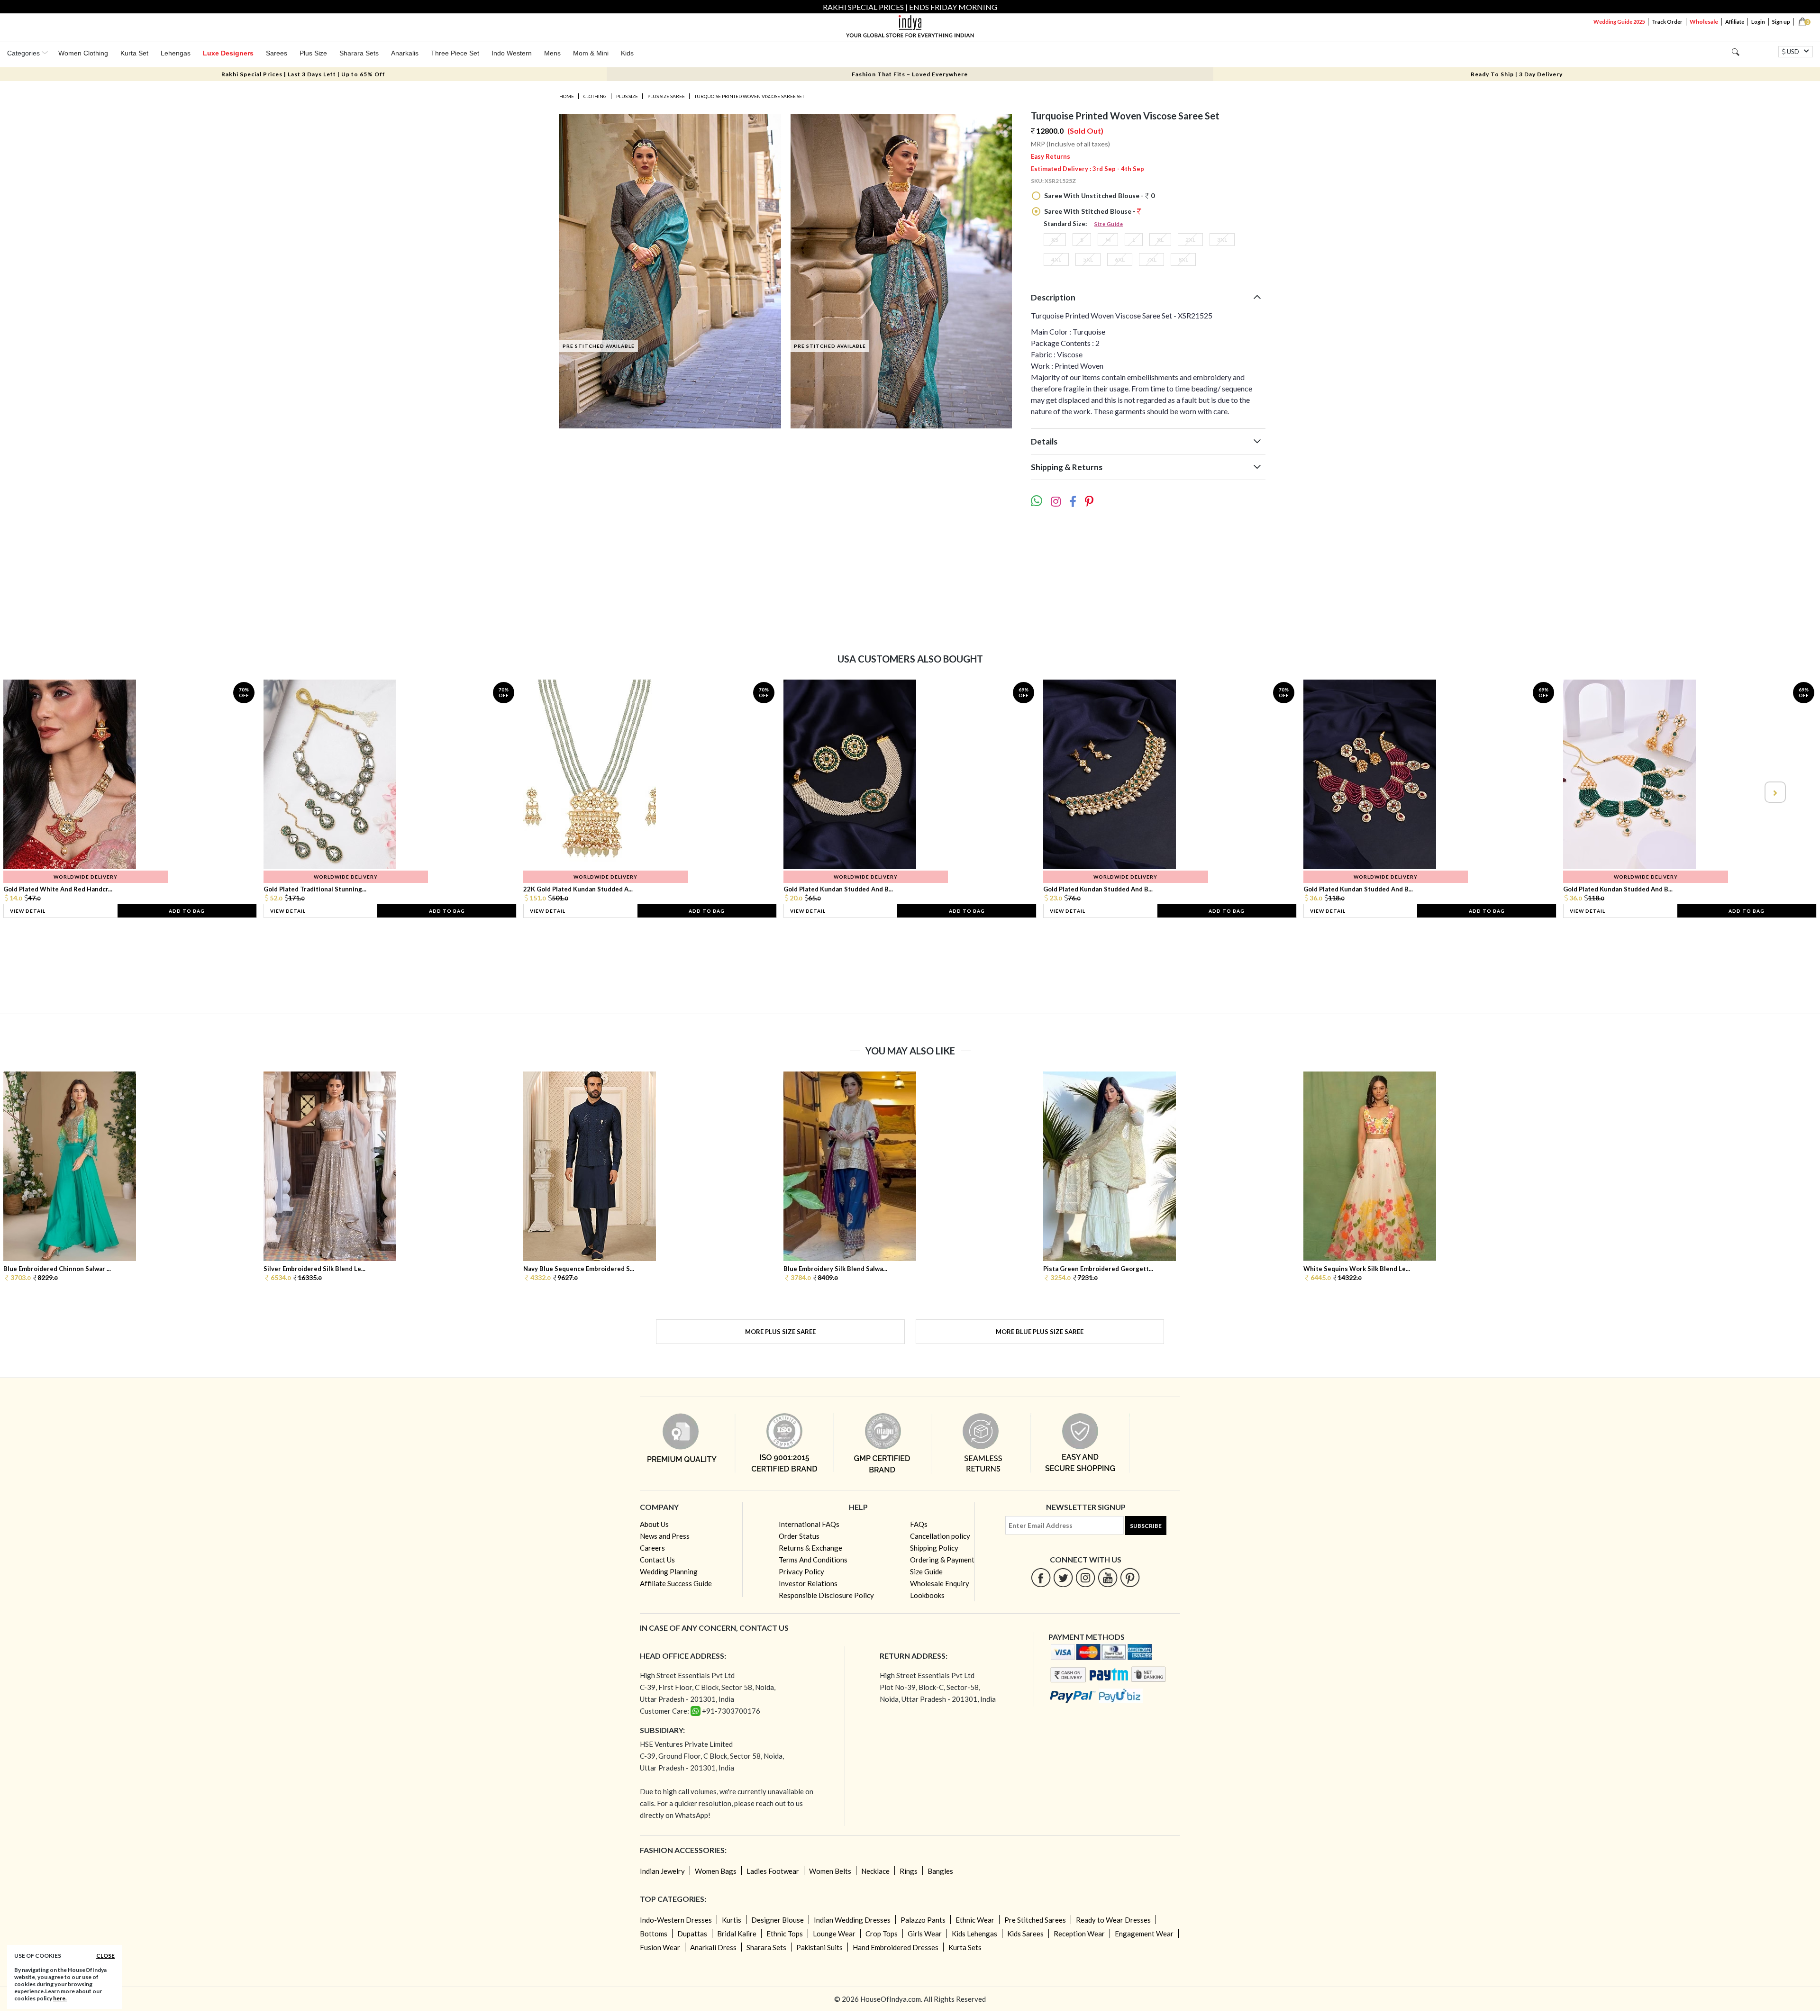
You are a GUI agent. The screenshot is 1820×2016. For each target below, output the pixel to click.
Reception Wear (1079, 1934)
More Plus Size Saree (780, 1332)
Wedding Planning (669, 1571)
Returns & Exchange (810, 1548)
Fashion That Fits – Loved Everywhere (910, 74)
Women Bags (716, 1871)
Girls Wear (925, 1934)
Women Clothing (83, 53)
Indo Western (512, 53)
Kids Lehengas (974, 1934)
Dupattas (692, 1934)
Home (567, 96)
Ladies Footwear (773, 1871)
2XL (1190, 240)
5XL (1088, 259)
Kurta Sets (965, 1947)
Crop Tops (882, 1934)
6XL (1120, 259)
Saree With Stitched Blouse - (1090, 211)
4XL (1056, 259)
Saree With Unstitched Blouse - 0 (1099, 195)
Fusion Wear (660, 1947)
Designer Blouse (778, 1920)
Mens (552, 53)
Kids (627, 53)
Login (1758, 22)
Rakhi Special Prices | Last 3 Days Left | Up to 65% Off (303, 74)
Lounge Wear (834, 1934)
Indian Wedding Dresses (852, 1920)
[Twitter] (1063, 1577)
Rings (909, 1871)
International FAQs (809, 1524)
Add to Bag (187, 911)
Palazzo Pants (923, 1920)
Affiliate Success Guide (676, 1583)
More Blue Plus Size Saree (1040, 1332)
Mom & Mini (591, 53)
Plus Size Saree (666, 96)
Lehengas (176, 53)
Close (105, 1956)
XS (1055, 240)
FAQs (919, 1524)
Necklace (875, 1871)
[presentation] (46, 792)
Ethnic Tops (785, 1934)
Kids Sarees (1025, 1934)
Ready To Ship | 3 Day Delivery (1517, 74)
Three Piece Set (455, 53)
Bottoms (654, 1934)
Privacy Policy (801, 1571)
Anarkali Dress (713, 1947)
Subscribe (1146, 1526)
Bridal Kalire (737, 1934)
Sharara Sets (359, 53)
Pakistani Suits (819, 1947)
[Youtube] (1108, 1577)
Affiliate (1735, 22)
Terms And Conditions (813, 1560)
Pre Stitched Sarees (1035, 1920)
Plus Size (313, 53)
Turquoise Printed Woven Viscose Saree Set (749, 96)
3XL (1222, 240)
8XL (1183, 259)
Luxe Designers (228, 53)
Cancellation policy (940, 1536)
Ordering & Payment (942, 1560)
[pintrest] (1130, 1577)
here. (60, 1998)
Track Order (1667, 22)
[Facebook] (1041, 1577)
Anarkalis (405, 53)
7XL (1151, 259)
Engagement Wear (1144, 1934)
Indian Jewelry (662, 1871)
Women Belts (830, 1871)
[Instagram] (1086, 1577)
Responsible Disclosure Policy (826, 1595)
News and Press (665, 1536)
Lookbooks (927, 1595)
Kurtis (732, 1920)
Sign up (1781, 22)
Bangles (940, 1871)
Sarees (277, 53)
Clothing (595, 96)
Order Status (799, 1536)
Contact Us (657, 1560)
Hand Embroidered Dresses (896, 1947)
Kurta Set (134, 53)
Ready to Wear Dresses (1113, 1920)
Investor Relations (808, 1583)
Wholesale (1704, 22)
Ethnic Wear (975, 1920)
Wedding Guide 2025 (1619, 22)
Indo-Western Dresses (676, 1920)
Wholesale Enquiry (940, 1583)
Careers (652, 1548)
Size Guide (1109, 224)
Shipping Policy (934, 1548)
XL (1160, 240)
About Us (654, 1524)
